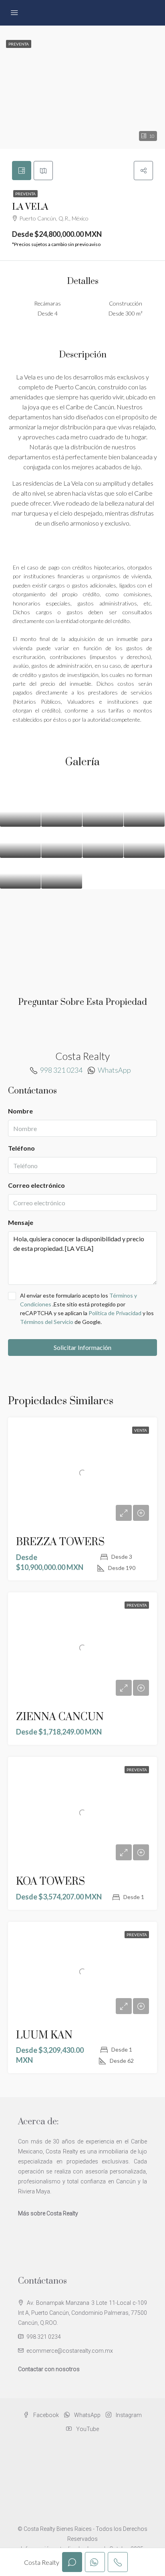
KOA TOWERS (50, 1882)
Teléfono (21, 1148)
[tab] (22, 171)
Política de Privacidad (116, 1313)
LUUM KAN (44, 2035)
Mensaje (21, 1222)
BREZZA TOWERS (60, 1542)
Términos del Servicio (47, 1322)
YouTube (87, 2429)
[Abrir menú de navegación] (14, 13)
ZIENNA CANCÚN (60, 1717)
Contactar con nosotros (49, 2369)
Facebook (45, 2415)
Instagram (128, 2415)
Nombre (20, 1111)
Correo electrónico (36, 1185)
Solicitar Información (82, 1347)
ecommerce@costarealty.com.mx (70, 2351)
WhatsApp (114, 1070)
